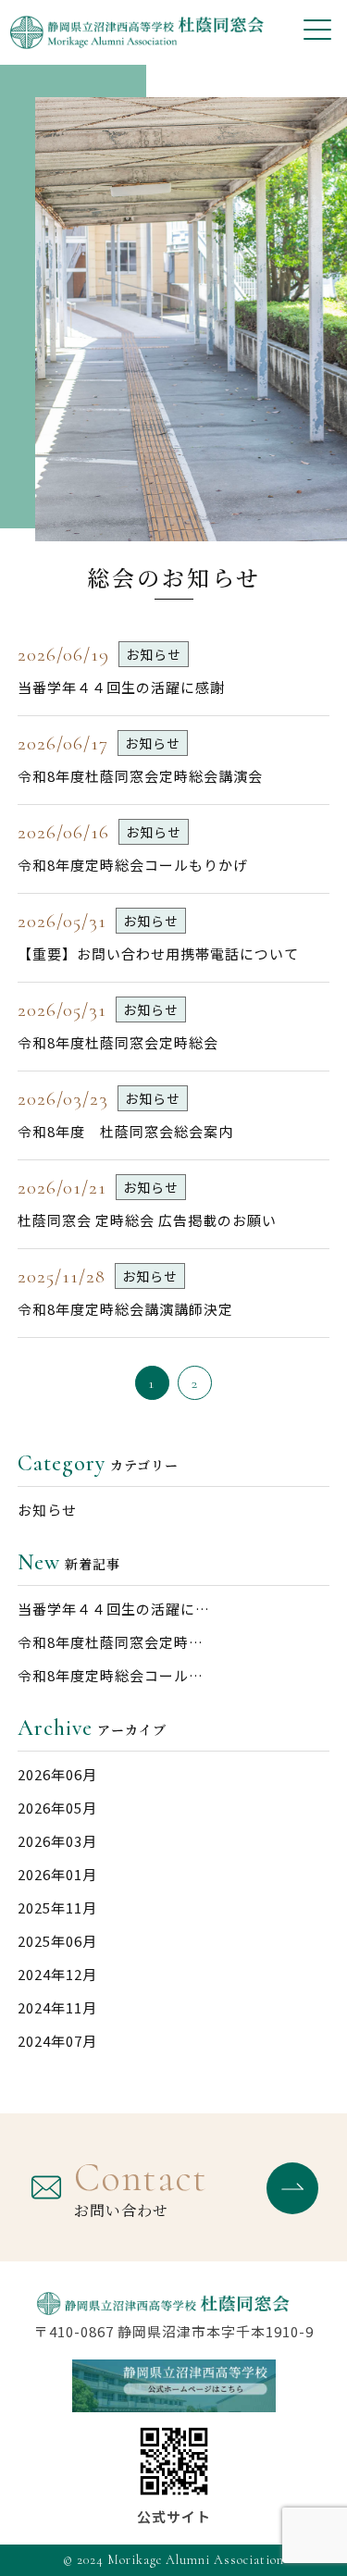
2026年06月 (57, 1774)
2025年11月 (57, 1907)
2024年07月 (57, 2041)
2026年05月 (57, 1808)
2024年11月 (57, 2007)
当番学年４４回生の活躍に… (114, 1609)
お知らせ (47, 1510)
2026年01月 (57, 1874)
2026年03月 (57, 1841)
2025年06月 (57, 1941)
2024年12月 (57, 1974)
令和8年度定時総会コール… (111, 1675)
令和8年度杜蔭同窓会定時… (111, 1642)
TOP (308, 2537)
